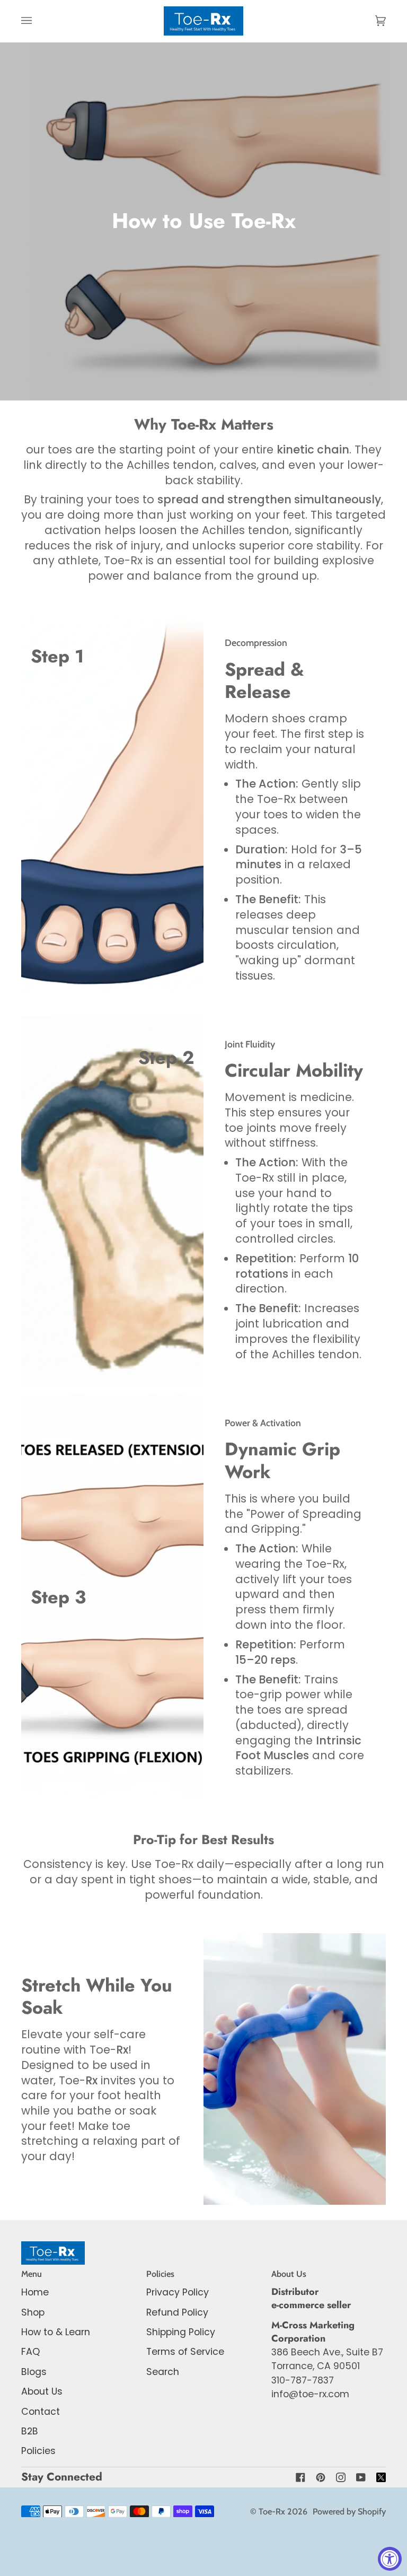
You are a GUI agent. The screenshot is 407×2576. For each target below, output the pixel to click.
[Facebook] (300, 2477)
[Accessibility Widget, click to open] (390, 2559)
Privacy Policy (178, 2292)
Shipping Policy (181, 2332)
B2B (30, 2431)
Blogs (34, 2372)
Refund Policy (177, 2312)
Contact (41, 2412)
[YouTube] (361, 2477)
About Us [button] (289, 2274)
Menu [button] (32, 2274)
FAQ (30, 2352)
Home (35, 2292)
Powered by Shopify (349, 2511)
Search (163, 2372)
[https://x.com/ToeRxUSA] (381, 2477)
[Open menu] (37, 21)
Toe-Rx (272, 2511)
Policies (38, 2451)
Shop (33, 2312)
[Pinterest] (321, 2477)
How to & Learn (56, 2332)
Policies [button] (160, 2274)
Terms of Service (185, 2352)
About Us (42, 2391)
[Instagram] (341, 2477)
